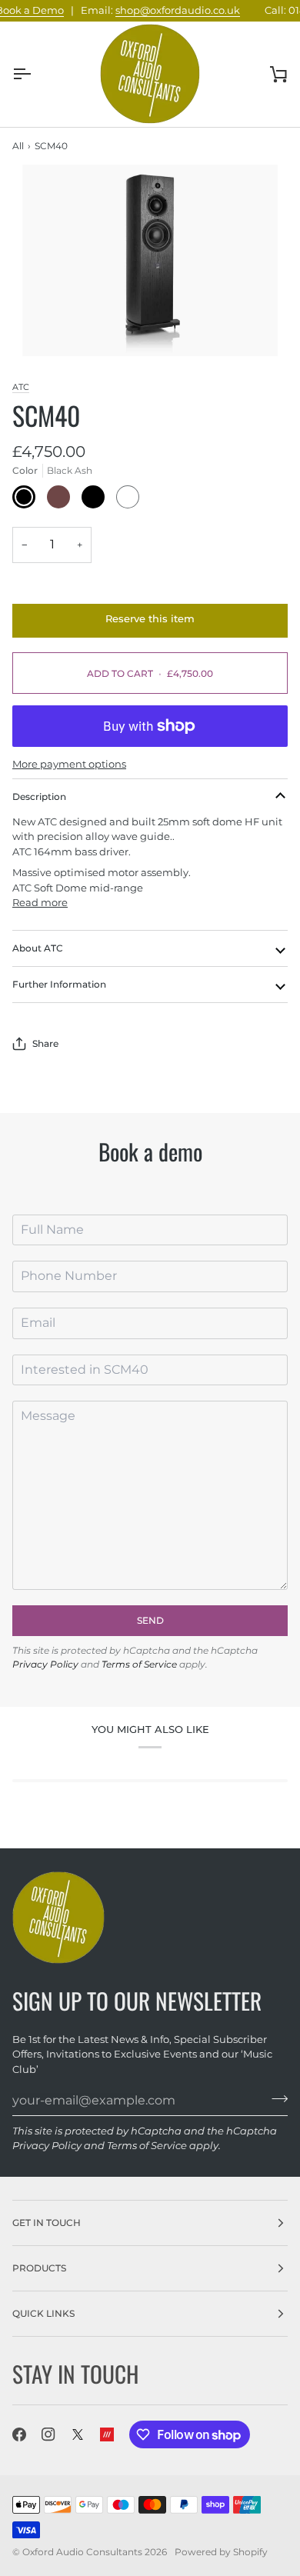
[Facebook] (19, 2434)
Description (39, 796)
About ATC (38, 948)
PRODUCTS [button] (39, 2268)
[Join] (275, 2098)
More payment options (69, 764)
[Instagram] (48, 2434)
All (18, 146)
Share (45, 1043)
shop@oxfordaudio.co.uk (168, 10)
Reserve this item (150, 618)
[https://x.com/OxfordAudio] (78, 2434)
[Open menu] (35, 74)
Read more (40, 902)
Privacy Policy (45, 1664)
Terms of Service (139, 1664)
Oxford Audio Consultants (82, 2552)
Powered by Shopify (221, 2552)
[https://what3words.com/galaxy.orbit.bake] (107, 2434)
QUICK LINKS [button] (43, 2313)
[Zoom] (150, 260)
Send (150, 1620)
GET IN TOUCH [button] (47, 2223)
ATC (21, 387)
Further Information (59, 984)
